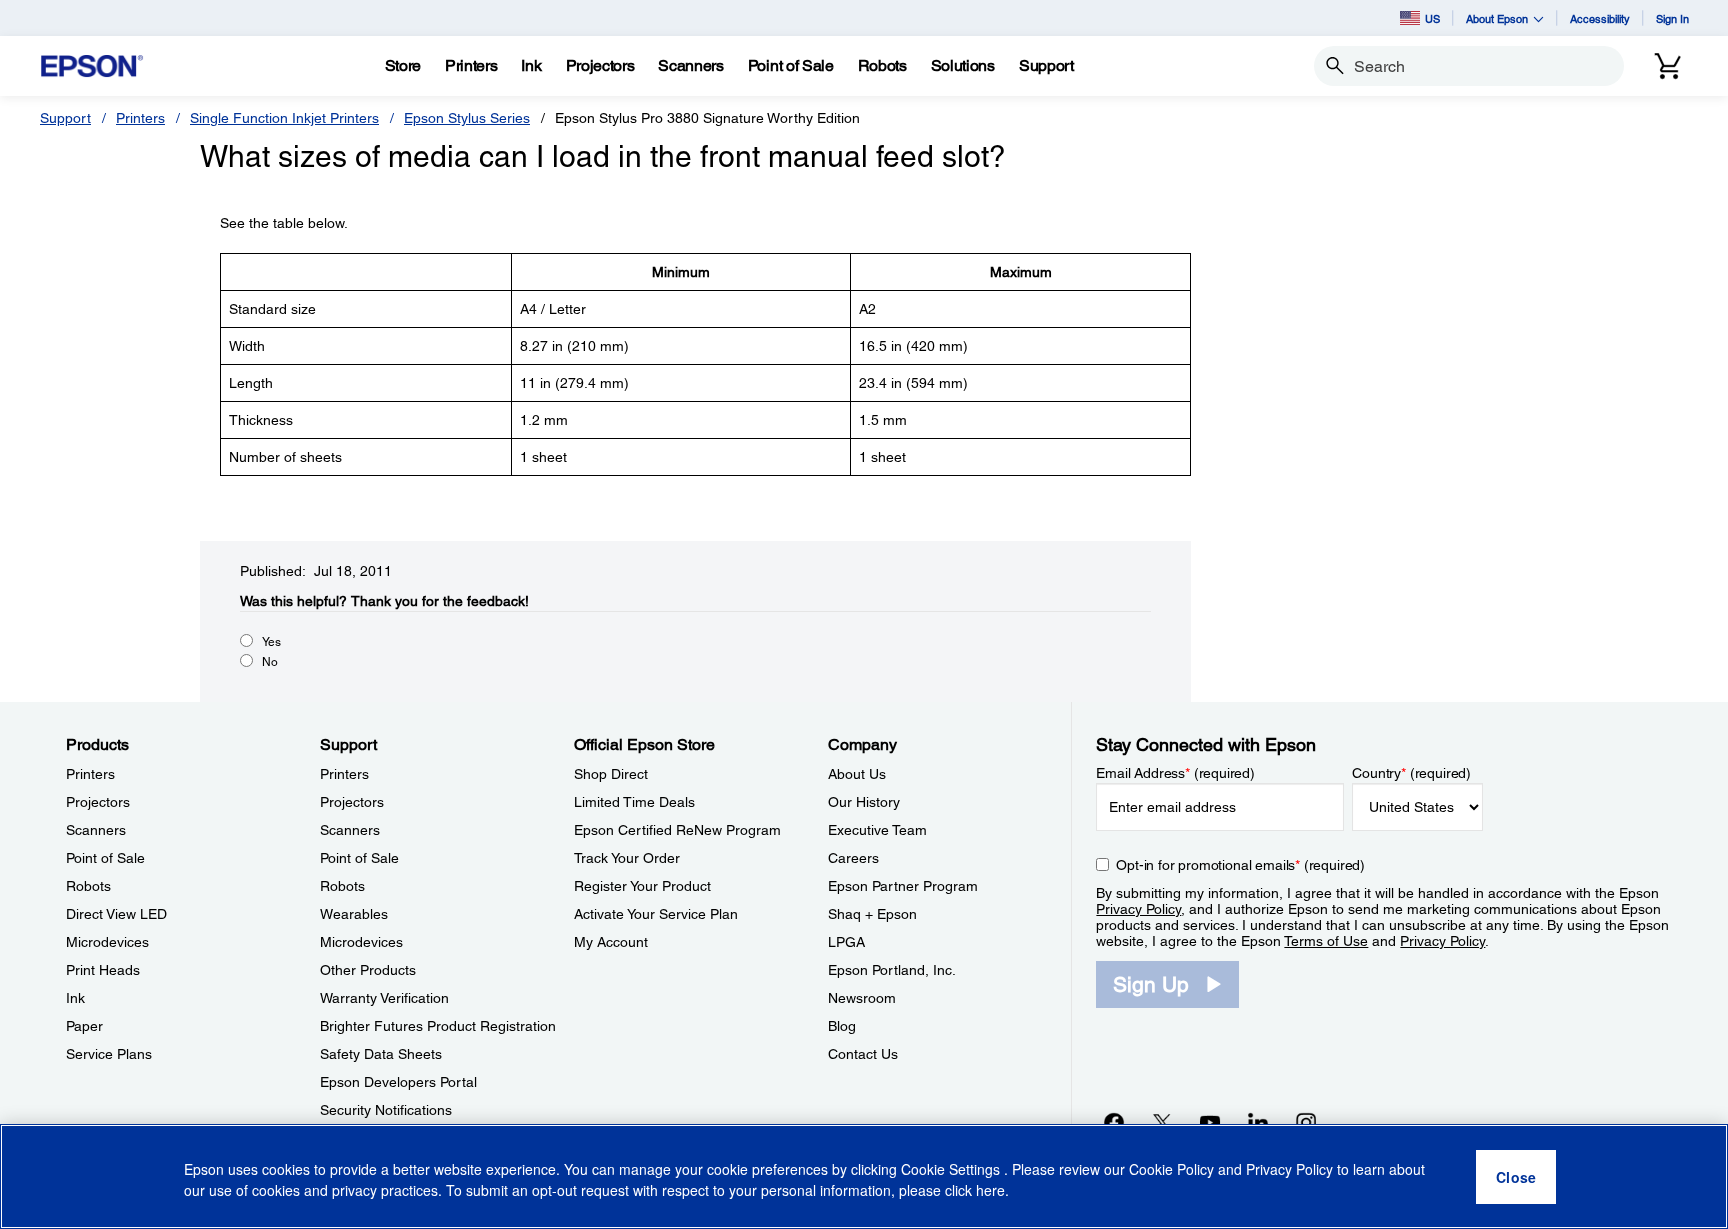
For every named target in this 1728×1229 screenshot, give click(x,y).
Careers (853, 858)
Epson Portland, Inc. (892, 970)
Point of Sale (105, 858)
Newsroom (862, 998)
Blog (842, 1026)
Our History (864, 802)
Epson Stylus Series (467, 118)
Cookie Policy (1171, 1169)
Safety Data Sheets (381, 1054)
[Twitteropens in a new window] (1162, 1122)
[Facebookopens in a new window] (1114, 1122)
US (1432, 18)
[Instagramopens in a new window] (1306, 1122)
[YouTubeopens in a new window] (1210, 1122)
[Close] (1516, 1177)
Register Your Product (642, 886)
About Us (857, 774)
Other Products (368, 970)
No (270, 662)
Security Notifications (386, 1110)
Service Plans (109, 1054)
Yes (271, 642)
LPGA (846, 942)
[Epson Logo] (92, 66)
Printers (140, 118)
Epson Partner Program (903, 886)
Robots (88, 886)
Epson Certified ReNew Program (677, 830)
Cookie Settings (952, 1169)
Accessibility (1600, 18)
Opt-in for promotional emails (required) (1240, 865)
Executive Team (877, 830)
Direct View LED (116, 914)
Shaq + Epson (872, 914)
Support (65, 118)
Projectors (98, 802)
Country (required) (1411, 773)
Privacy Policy (1138, 909)
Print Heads (103, 970)
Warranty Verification (384, 998)
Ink (75, 998)
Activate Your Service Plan (656, 914)
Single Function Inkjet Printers (284, 118)
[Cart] (1668, 66)
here (990, 1190)
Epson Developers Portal (398, 1082)
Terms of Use (1326, 941)
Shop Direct (611, 774)
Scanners (96, 830)
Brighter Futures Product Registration (438, 1026)
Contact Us (863, 1054)
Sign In (1672, 18)
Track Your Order (627, 858)
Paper (84, 1026)
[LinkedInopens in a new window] (1258, 1122)
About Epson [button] (1497, 18)
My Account (611, 942)
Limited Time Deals (634, 802)
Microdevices (107, 942)
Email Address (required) (1175, 773)
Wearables (354, 914)
